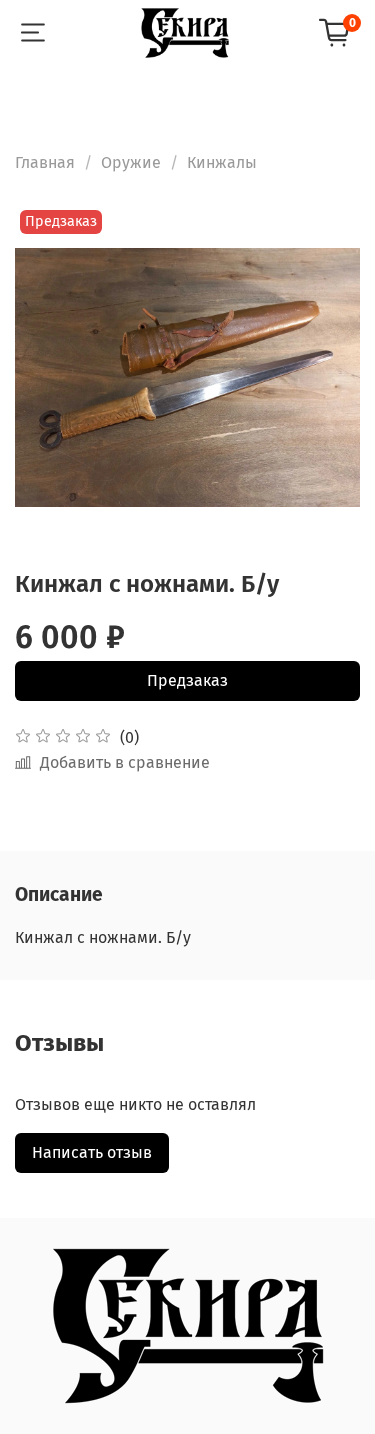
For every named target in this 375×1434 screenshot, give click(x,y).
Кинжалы (222, 162)
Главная (45, 162)
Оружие (131, 162)
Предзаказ (187, 680)
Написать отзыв (92, 1152)
